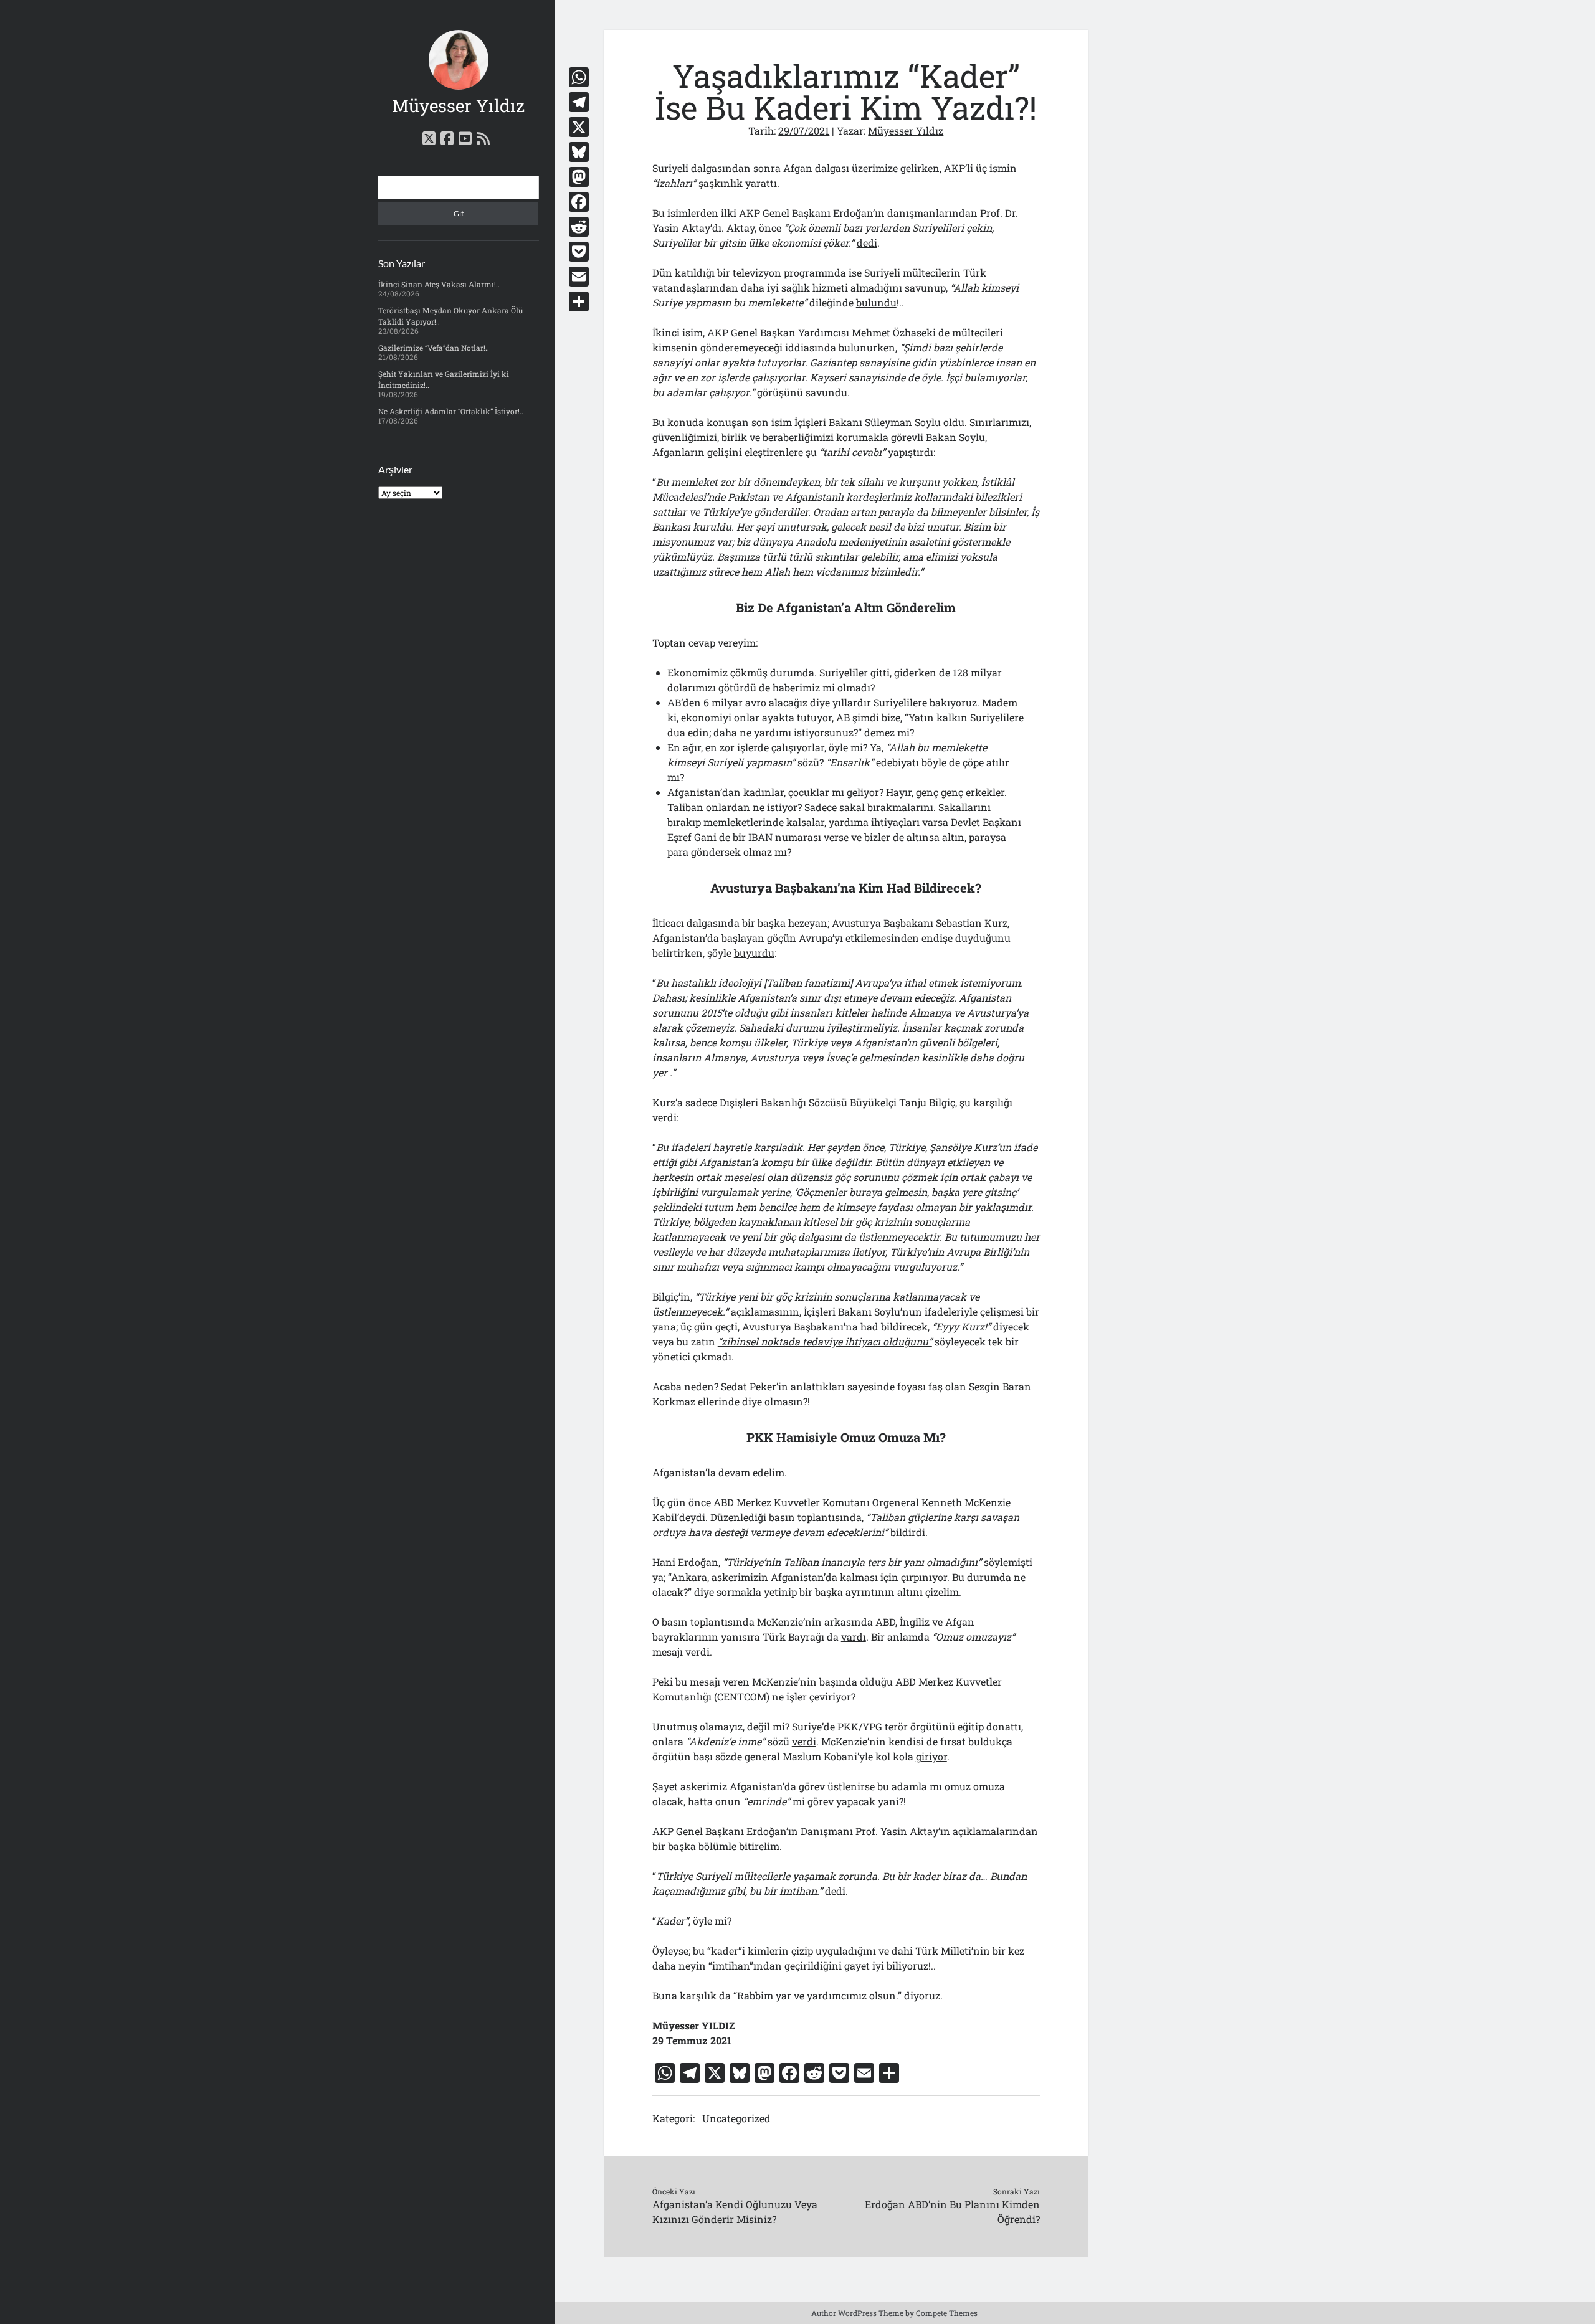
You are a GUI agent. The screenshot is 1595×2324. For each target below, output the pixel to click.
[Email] (579, 277)
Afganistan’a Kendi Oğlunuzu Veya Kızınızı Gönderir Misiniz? (735, 2212)
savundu (826, 392)
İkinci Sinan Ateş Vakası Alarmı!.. (439, 284)
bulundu (876, 302)
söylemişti (1008, 1562)
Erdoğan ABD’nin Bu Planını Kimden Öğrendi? (952, 2212)
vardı (854, 1637)
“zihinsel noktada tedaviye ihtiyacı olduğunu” (825, 1341)
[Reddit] (579, 227)
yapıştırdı (911, 452)
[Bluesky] (579, 152)
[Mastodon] (579, 177)
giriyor (931, 1756)
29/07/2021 (804, 130)
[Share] (579, 301)
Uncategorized (736, 2118)
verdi (664, 1117)
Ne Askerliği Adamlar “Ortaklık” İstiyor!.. (451, 411)
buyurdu (754, 953)
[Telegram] (579, 102)
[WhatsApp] (579, 77)
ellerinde (719, 1401)
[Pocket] (579, 252)
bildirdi (908, 1532)
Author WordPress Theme (857, 2313)
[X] (579, 127)
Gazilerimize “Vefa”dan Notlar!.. (434, 348)
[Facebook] (579, 202)
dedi (867, 243)
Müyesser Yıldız (458, 106)
